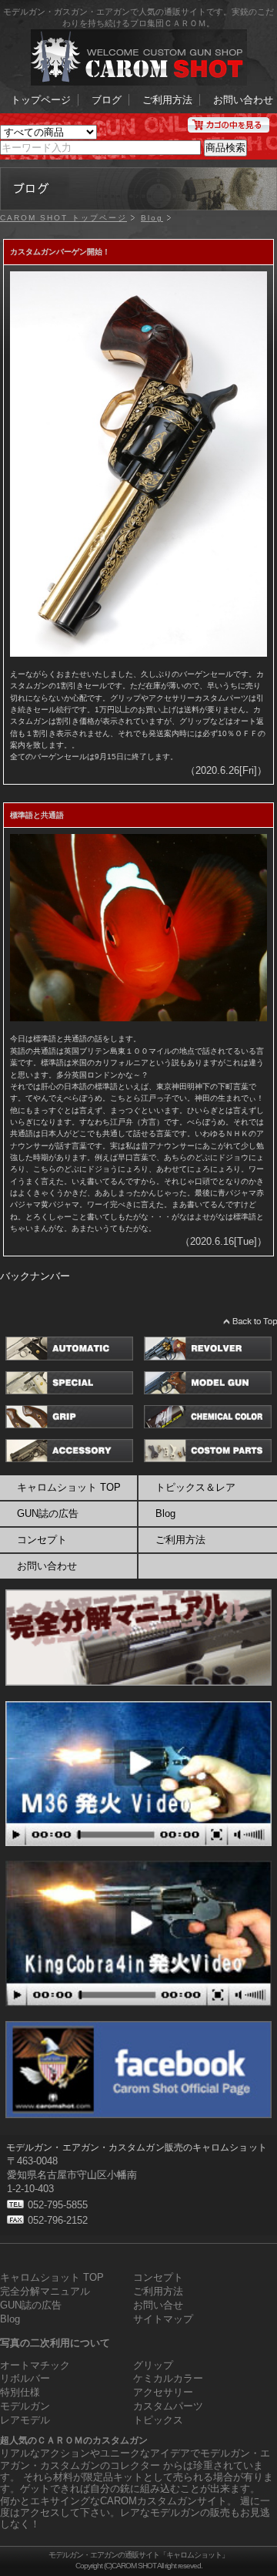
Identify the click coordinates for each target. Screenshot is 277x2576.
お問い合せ (158, 2305)
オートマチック (35, 2365)
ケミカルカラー (168, 2378)
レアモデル (25, 2420)
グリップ (153, 2365)
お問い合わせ (243, 100)
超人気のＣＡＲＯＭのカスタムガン (74, 2440)
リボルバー (25, 2378)
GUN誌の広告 (48, 1513)
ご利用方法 (167, 100)
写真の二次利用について (55, 2343)
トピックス (158, 2420)
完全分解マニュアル (45, 2291)
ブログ (107, 100)
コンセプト (42, 1540)
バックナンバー (35, 1276)
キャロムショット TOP (69, 1487)
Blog (152, 218)
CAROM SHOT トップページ (63, 218)
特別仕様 (20, 2392)
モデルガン (25, 2406)
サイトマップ (163, 2319)
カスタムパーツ (168, 2406)
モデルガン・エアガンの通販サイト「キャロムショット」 (138, 2555)
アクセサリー (163, 2392)
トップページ (41, 100)
